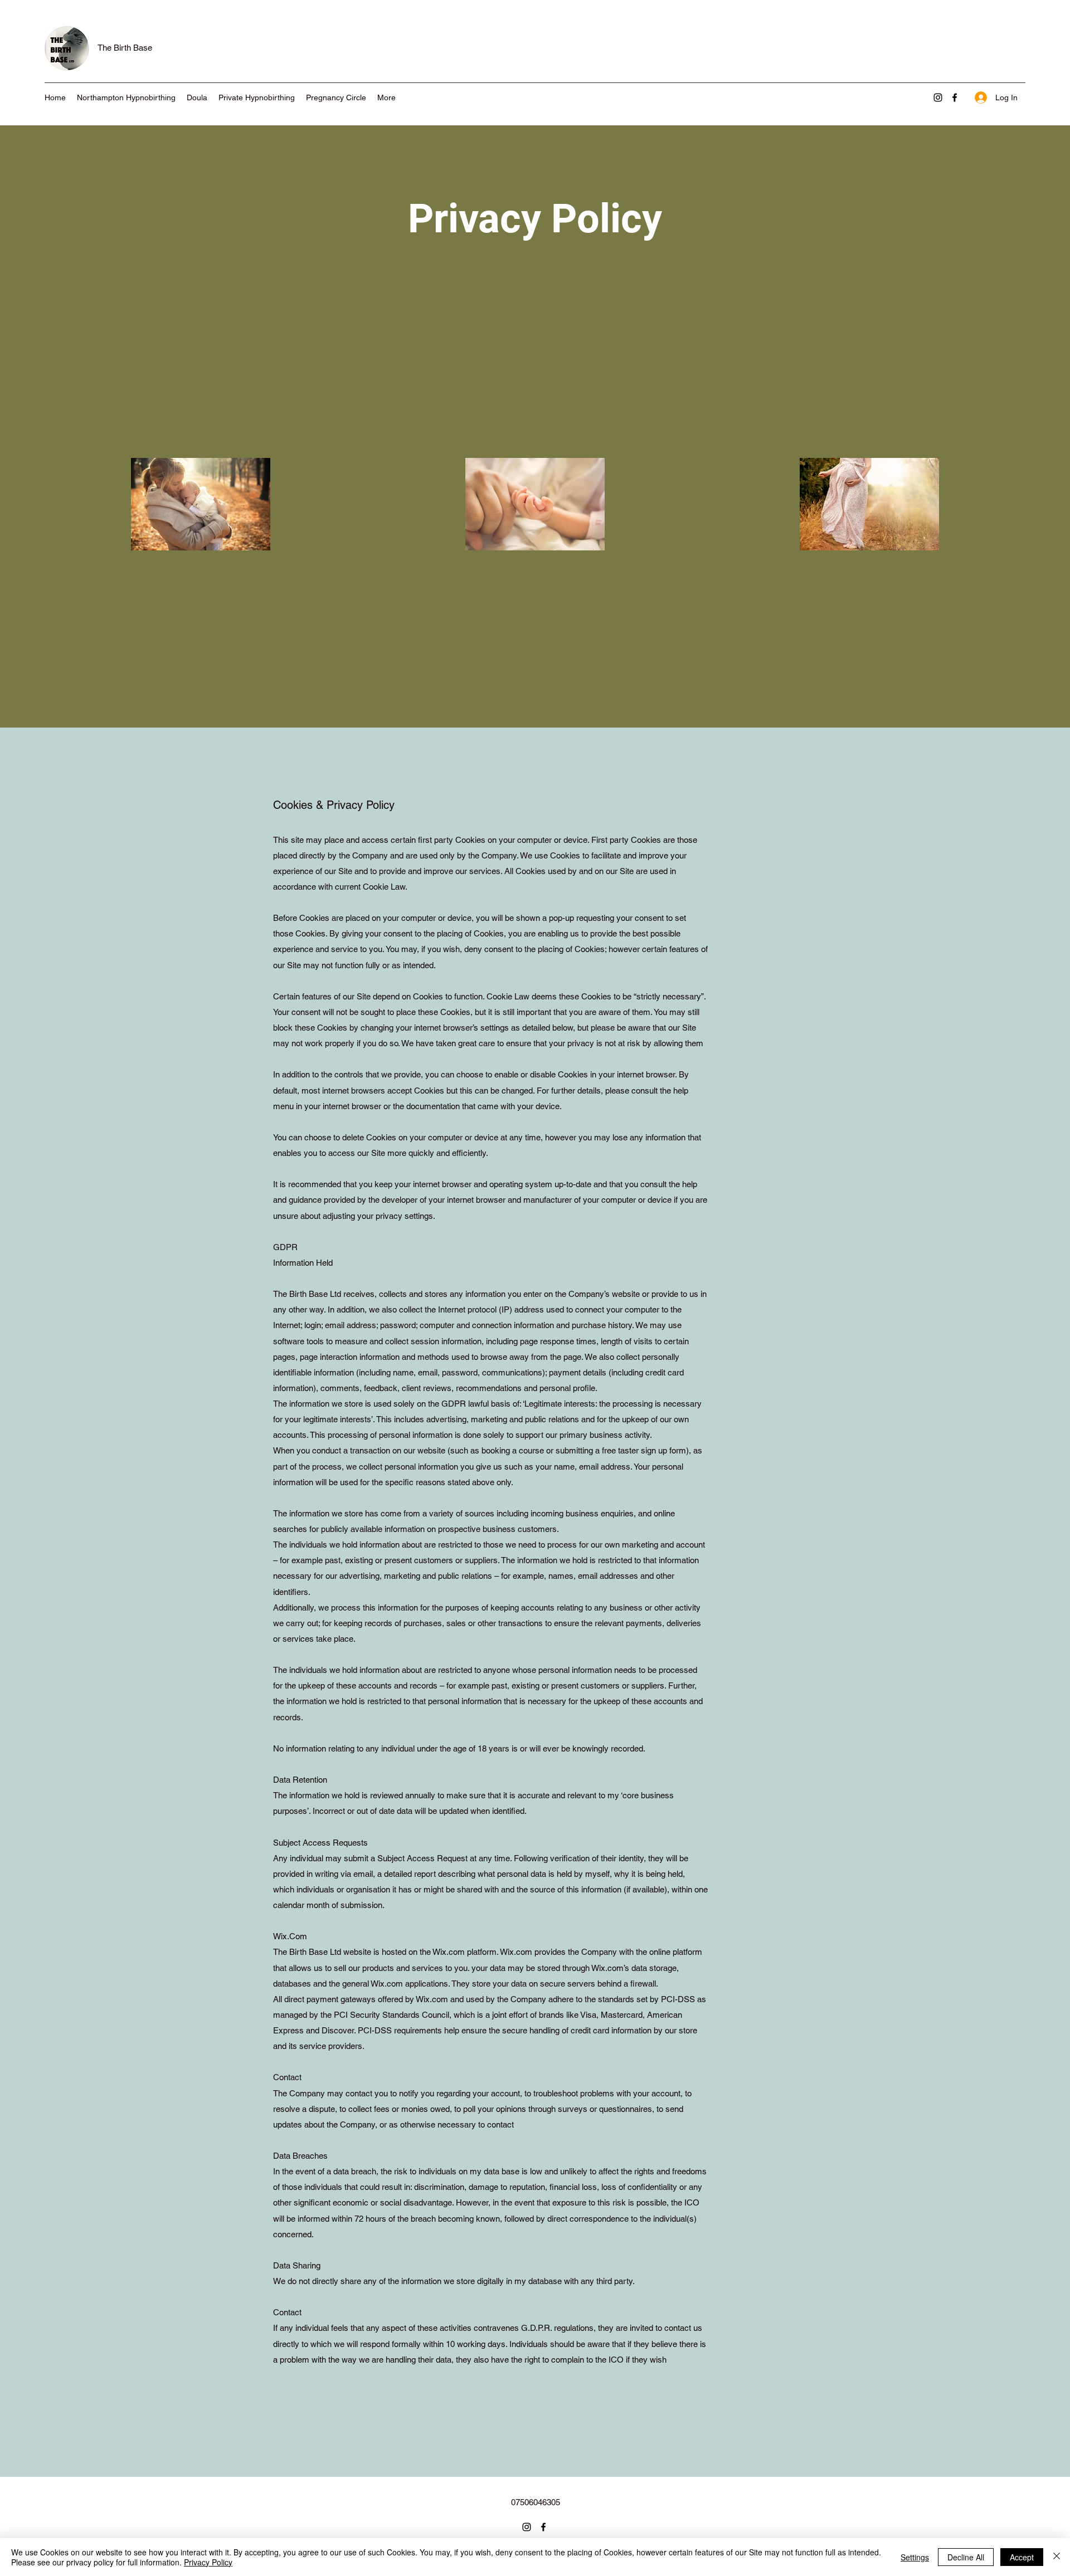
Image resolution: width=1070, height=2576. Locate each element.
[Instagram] (938, 97)
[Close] (1057, 2557)
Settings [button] (915, 2557)
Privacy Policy (208, 2562)
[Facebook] (955, 97)
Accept (1022, 2557)
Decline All (966, 2557)
